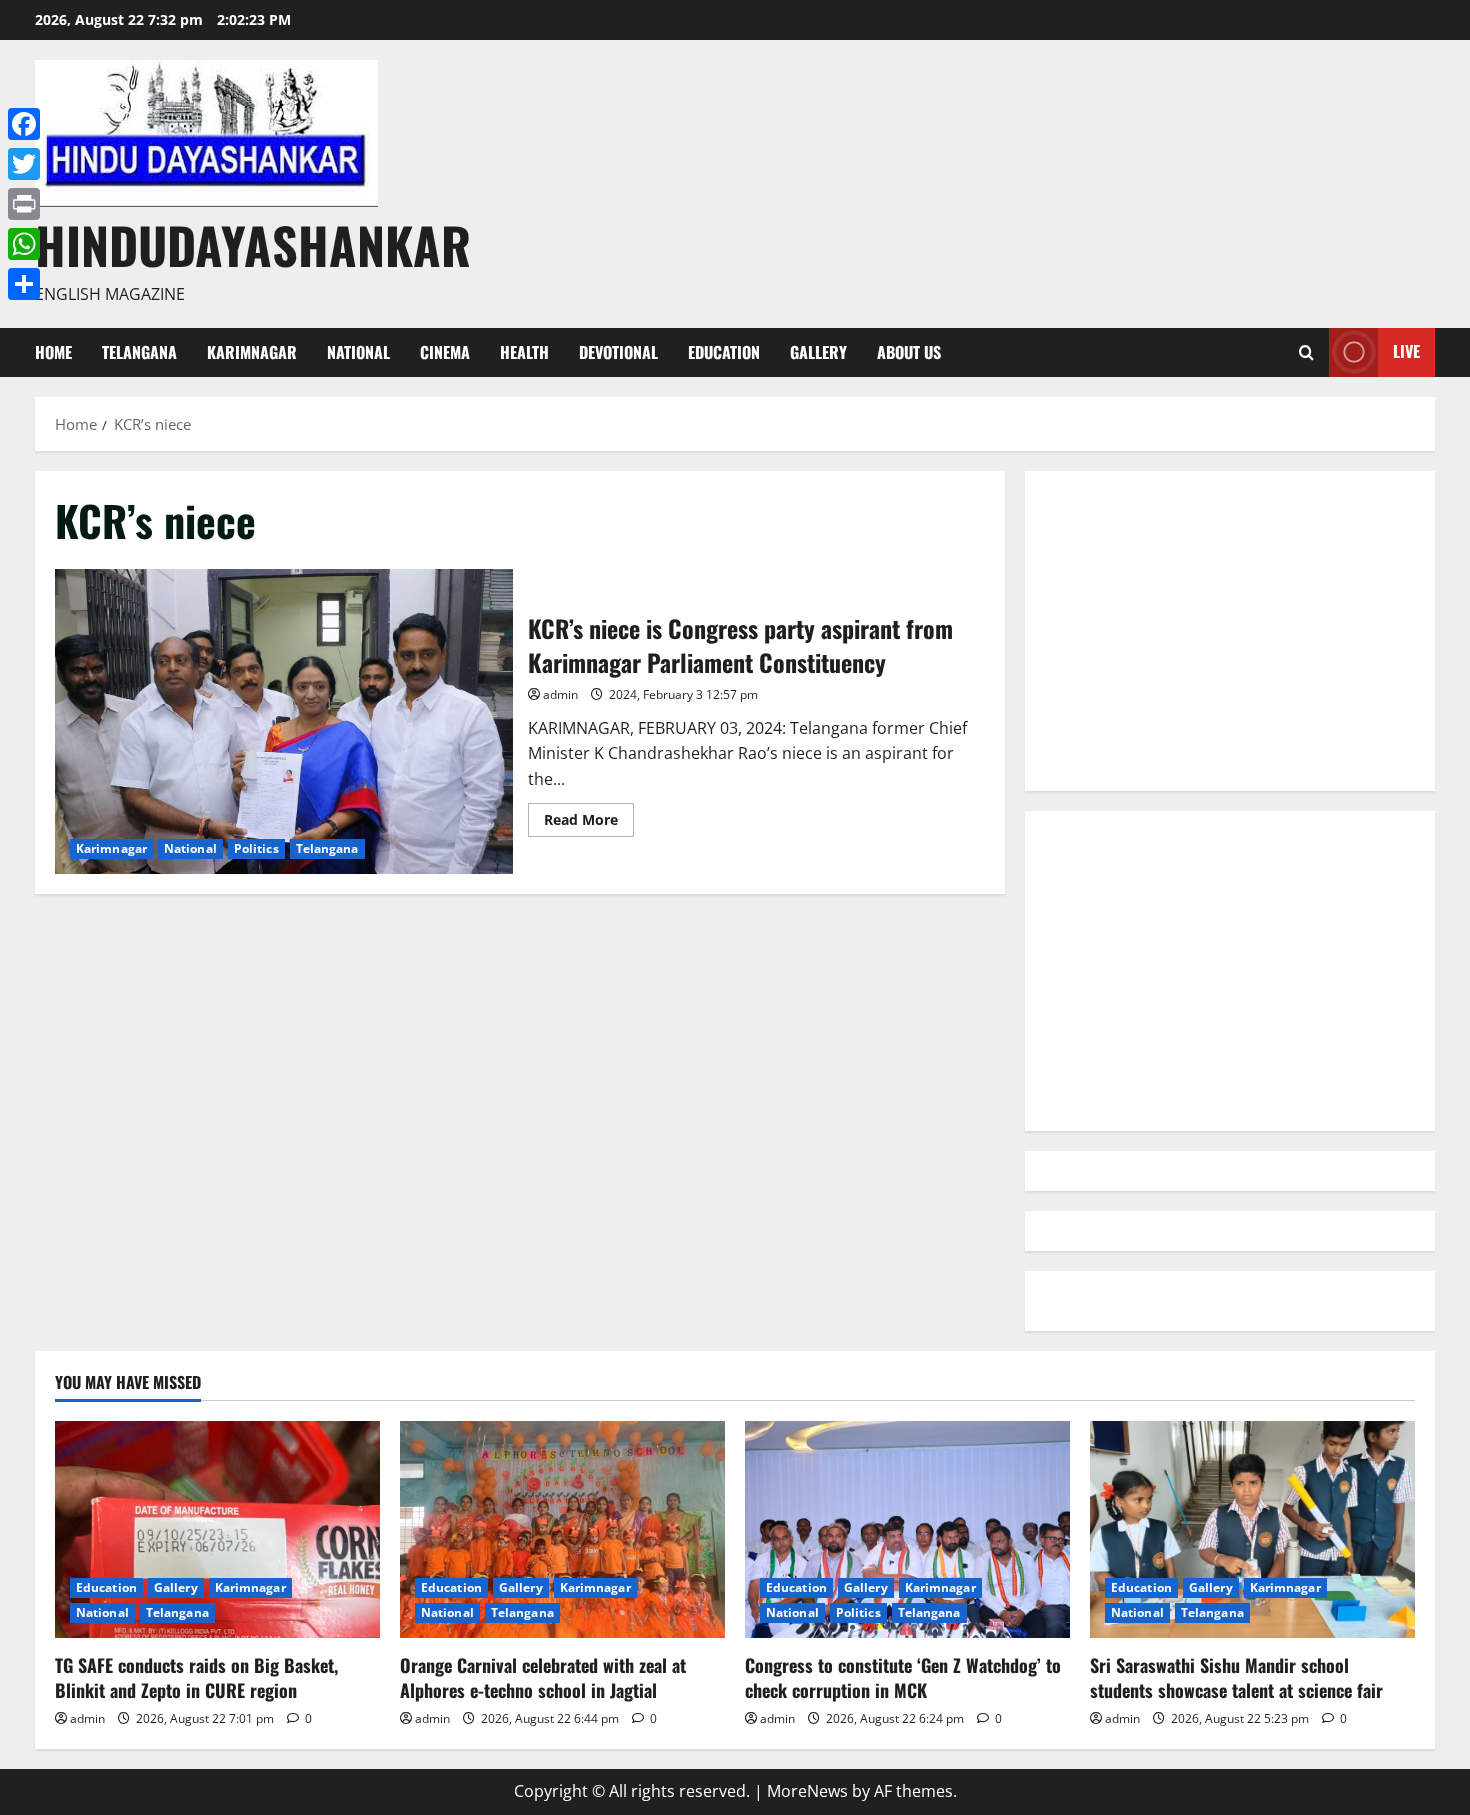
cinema (445, 352)
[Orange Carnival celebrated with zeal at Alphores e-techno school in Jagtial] (562, 1529)
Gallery (818, 352)
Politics (256, 848)
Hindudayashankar (253, 244)
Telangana (139, 352)
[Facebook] (24, 124)
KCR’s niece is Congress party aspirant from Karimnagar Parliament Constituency (284, 721)
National (358, 352)
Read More (589, 823)
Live (1406, 351)
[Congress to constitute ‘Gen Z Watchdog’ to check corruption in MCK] (907, 1529)
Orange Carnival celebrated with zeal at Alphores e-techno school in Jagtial (543, 1677)
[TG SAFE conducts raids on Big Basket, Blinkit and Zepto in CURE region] (217, 1529)
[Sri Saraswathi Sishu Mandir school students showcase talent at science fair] (1252, 1529)
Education (724, 352)
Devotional (618, 352)
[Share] (24, 284)
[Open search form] (1306, 352)
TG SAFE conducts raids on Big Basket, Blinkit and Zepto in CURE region (196, 1677)
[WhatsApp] (24, 244)
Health (524, 352)
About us (909, 352)
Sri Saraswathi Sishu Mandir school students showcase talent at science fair (1236, 1677)
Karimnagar (252, 352)
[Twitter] (24, 164)
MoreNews (807, 1791)
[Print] (24, 204)
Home (53, 352)
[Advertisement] (1230, 631)
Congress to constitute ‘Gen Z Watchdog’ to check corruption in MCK (903, 1677)
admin (560, 694)
